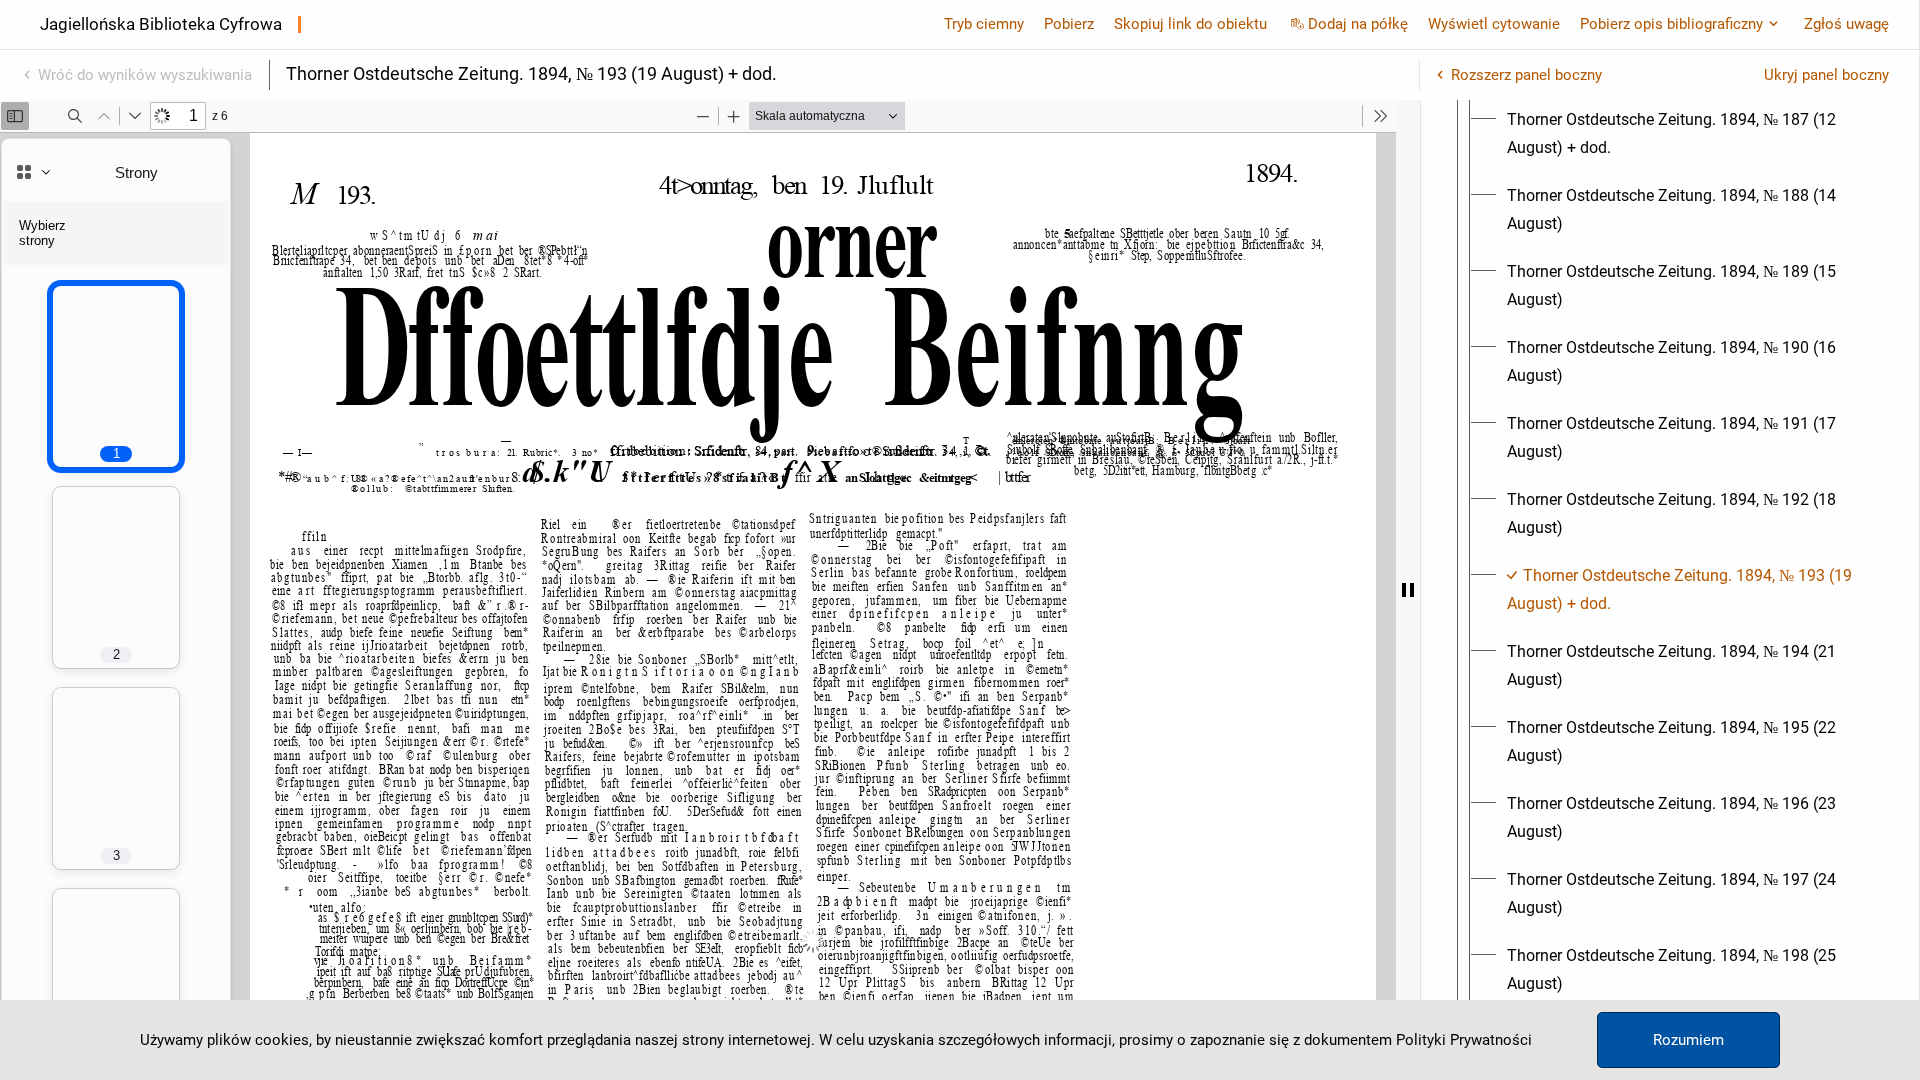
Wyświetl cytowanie (1494, 24)
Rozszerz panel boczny (1526, 75)
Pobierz (1069, 24)
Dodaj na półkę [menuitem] (1358, 24)
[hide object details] (1408, 590)
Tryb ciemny (984, 24)
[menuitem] (1688, 134)
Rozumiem (1688, 1040)
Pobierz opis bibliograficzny (1671, 24)
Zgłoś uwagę (1846, 24)
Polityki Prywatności (1464, 1040)
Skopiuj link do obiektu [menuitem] (1190, 24)
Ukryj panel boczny (1826, 75)
